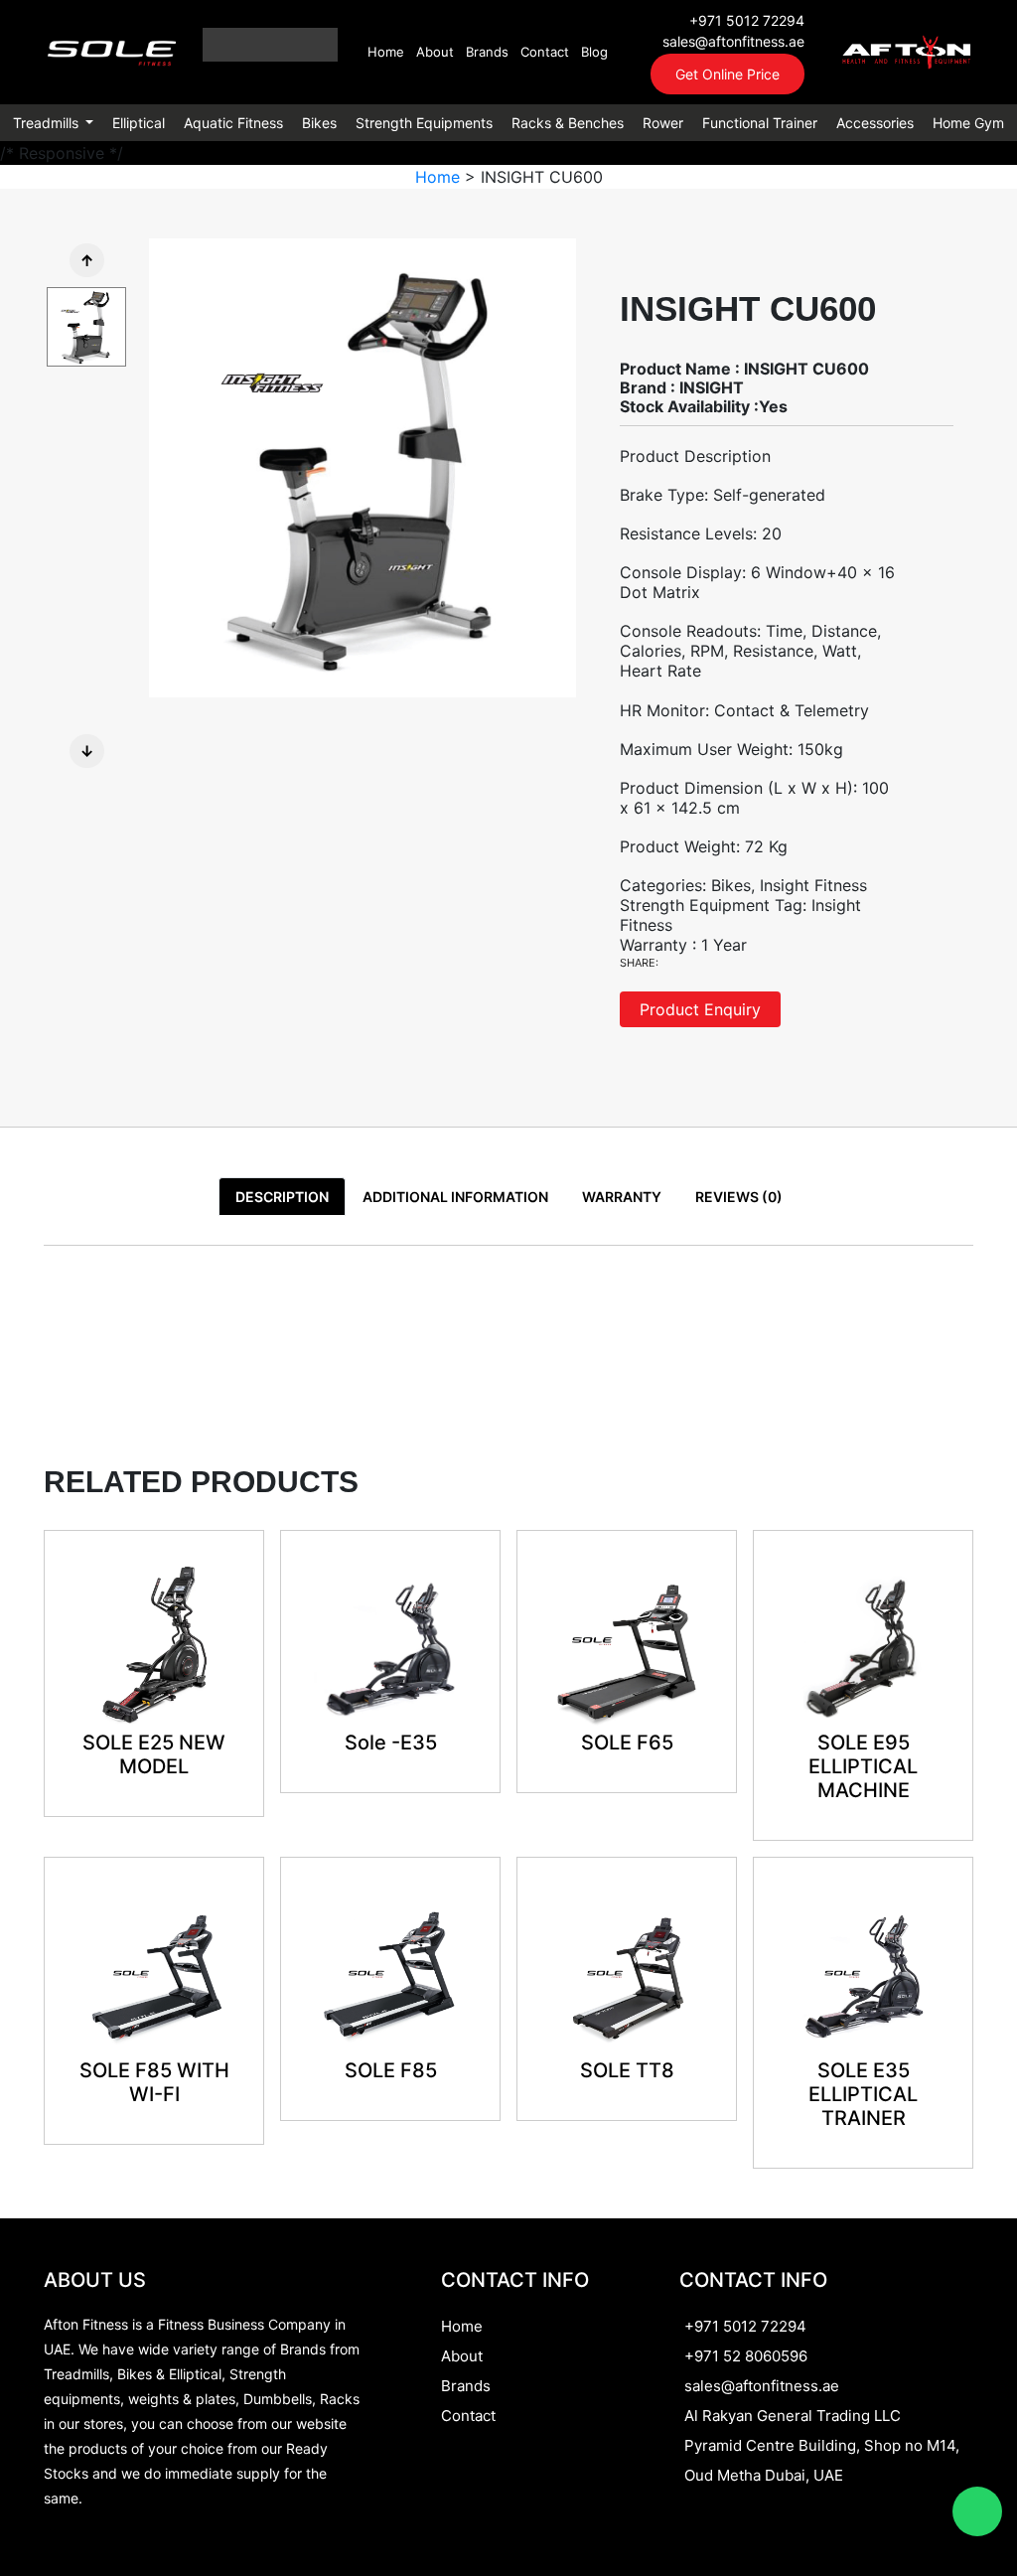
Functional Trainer (760, 123)
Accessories (875, 123)
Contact (545, 52)
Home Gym (968, 123)
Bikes (319, 123)
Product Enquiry (700, 1009)
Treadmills (48, 123)
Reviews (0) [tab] (739, 1197)
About (435, 52)
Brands (487, 52)
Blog (594, 52)
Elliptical (139, 123)
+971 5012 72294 (747, 20)
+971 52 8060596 (746, 2356)
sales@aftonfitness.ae (733, 41)
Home (386, 52)
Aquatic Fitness (233, 123)
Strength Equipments (424, 123)
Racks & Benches (568, 123)
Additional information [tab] (455, 1197)
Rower (663, 123)
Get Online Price (727, 74)
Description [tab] (282, 1197)
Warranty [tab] (622, 1197)
